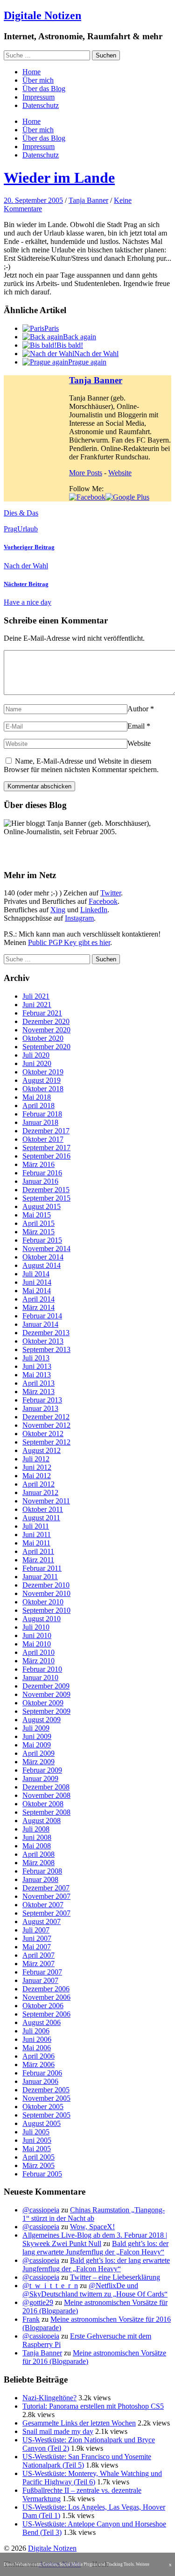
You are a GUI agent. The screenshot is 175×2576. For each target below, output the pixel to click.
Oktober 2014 (43, 1257)
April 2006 (38, 2056)
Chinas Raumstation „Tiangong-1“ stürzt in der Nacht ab (94, 2214)
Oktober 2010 (43, 1602)
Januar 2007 (40, 1980)
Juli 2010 (36, 1627)
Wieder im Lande (59, 178)
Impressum (38, 97)
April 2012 (38, 1484)
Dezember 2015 (46, 1190)
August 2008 (42, 1821)
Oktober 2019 (43, 1072)
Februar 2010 (42, 1669)
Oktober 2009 (43, 1703)
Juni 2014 (37, 1282)
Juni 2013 (37, 1366)
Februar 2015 (42, 1240)
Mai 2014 (37, 1291)
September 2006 (46, 2014)
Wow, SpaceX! (92, 2227)
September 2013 (46, 1349)
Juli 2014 (36, 1274)
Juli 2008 (36, 1829)
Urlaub (28, 529)
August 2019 (42, 1080)
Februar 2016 (42, 1173)
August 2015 (42, 1206)
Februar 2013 (42, 1400)
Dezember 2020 (46, 1021)
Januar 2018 (40, 1122)
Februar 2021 (42, 1013)
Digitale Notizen (42, 15)
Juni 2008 (37, 1837)
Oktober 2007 (43, 1905)
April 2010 (38, 1652)
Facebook (103, 901)
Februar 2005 (42, 2174)
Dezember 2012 (46, 1417)
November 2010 (46, 1593)
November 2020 (46, 1030)
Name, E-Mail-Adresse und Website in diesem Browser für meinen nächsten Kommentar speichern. (81, 765)
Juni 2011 (37, 1535)
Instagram (79, 918)
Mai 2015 (37, 1215)
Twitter (111, 893)
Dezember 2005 (46, 2090)
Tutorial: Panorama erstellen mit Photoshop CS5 (93, 2406)
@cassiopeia (41, 2210)
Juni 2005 (37, 2140)
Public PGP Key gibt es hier (69, 942)
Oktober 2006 (43, 2006)
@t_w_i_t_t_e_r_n (50, 2286)
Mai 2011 (36, 1543)
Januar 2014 (40, 1324)
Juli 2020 (36, 1055)
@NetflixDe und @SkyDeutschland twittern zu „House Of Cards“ (95, 2290)
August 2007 (42, 1921)
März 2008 (38, 1863)
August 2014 (42, 1265)
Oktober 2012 (43, 1434)
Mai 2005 (37, 2149)
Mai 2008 (37, 1846)
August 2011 (41, 1518)
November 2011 (46, 1501)
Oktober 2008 (43, 1804)
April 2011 (38, 1551)
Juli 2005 (36, 2132)
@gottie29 (38, 2302)
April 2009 (38, 1753)
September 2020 (46, 1047)
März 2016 (38, 1164)
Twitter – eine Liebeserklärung (115, 2277)
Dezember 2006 (46, 1989)
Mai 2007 (37, 1947)
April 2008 (38, 1854)
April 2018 (38, 1106)
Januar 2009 (40, 1778)
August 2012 (42, 1450)
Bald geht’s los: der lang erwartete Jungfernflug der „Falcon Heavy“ (95, 2248)
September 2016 (46, 1156)
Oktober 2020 (43, 1038)
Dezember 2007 (46, 1888)
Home (31, 72)
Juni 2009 (37, 1736)
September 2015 (46, 1198)
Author (138, 709)
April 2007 (38, 1955)
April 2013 (38, 1383)
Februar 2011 (42, 1568)
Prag (10, 529)
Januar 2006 (40, 2081)
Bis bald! (70, 345)
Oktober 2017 (43, 1139)
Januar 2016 (40, 1181)
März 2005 (38, 2165)
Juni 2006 (37, 2039)
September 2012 (46, 1442)
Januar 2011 (40, 1577)
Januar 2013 (40, 1408)
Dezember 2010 (46, 1585)
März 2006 (38, 2064)
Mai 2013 (37, 1375)
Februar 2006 (42, 2073)
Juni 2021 (37, 1005)
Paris (52, 328)
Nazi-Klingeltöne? (49, 2398)
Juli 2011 (36, 1526)
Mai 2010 (37, 1644)
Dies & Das (21, 513)
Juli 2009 (36, 1728)
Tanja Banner (88, 200)
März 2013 (38, 1392)
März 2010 (38, 1661)
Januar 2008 (40, 1879)
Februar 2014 (42, 1316)
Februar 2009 (42, 1770)
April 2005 (38, 2157)
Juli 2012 (36, 1459)
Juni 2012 (37, 1467)
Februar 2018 (42, 1114)
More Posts (86, 473)
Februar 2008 (42, 1871)
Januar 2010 (40, 1678)
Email (136, 726)
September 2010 (46, 1610)
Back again (80, 337)
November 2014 (46, 1249)
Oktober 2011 (43, 1509)
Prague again (87, 362)
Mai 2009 (37, 1745)
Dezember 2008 (46, 1787)
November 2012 (46, 1425)
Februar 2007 (42, 1972)
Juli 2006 (36, 2031)
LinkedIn (94, 910)
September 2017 (46, 1148)
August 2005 (42, 2123)
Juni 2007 (37, 1938)
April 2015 (38, 1223)
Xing (58, 910)
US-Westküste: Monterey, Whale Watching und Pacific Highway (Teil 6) (92, 2478)
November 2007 (46, 1896)
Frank (31, 2319)
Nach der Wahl (96, 354)
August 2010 (42, 1619)
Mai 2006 (37, 2048)
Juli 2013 (36, 1358)
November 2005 (46, 2098)
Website (120, 473)
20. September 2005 (33, 200)
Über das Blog (44, 89)
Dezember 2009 (46, 1686)
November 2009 (46, 1694)
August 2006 (42, 2022)
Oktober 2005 (43, 2107)
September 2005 (46, 2115)
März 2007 (38, 1964)
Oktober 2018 (43, 1089)
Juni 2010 (37, 1635)
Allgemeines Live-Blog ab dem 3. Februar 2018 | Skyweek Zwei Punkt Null (95, 2239)
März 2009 (38, 1762)
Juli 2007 (36, 1930)
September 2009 (46, 1711)
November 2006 (46, 1997)
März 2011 (38, 1560)
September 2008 (46, 1812)
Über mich (38, 80)
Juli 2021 (36, 996)
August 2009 (42, 1720)
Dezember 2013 (46, 1333)
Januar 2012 (40, 1492)
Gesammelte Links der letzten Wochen (79, 2423)
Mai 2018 (37, 1097)
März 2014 (38, 1307)
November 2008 (46, 1795)
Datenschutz (41, 105)
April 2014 (38, 1299)
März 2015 (38, 1232)
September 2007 (46, 1913)
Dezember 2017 (46, 1131)
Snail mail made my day (58, 2431)
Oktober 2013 (43, 1341)
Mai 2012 (37, 1476)
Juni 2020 (37, 1063)
